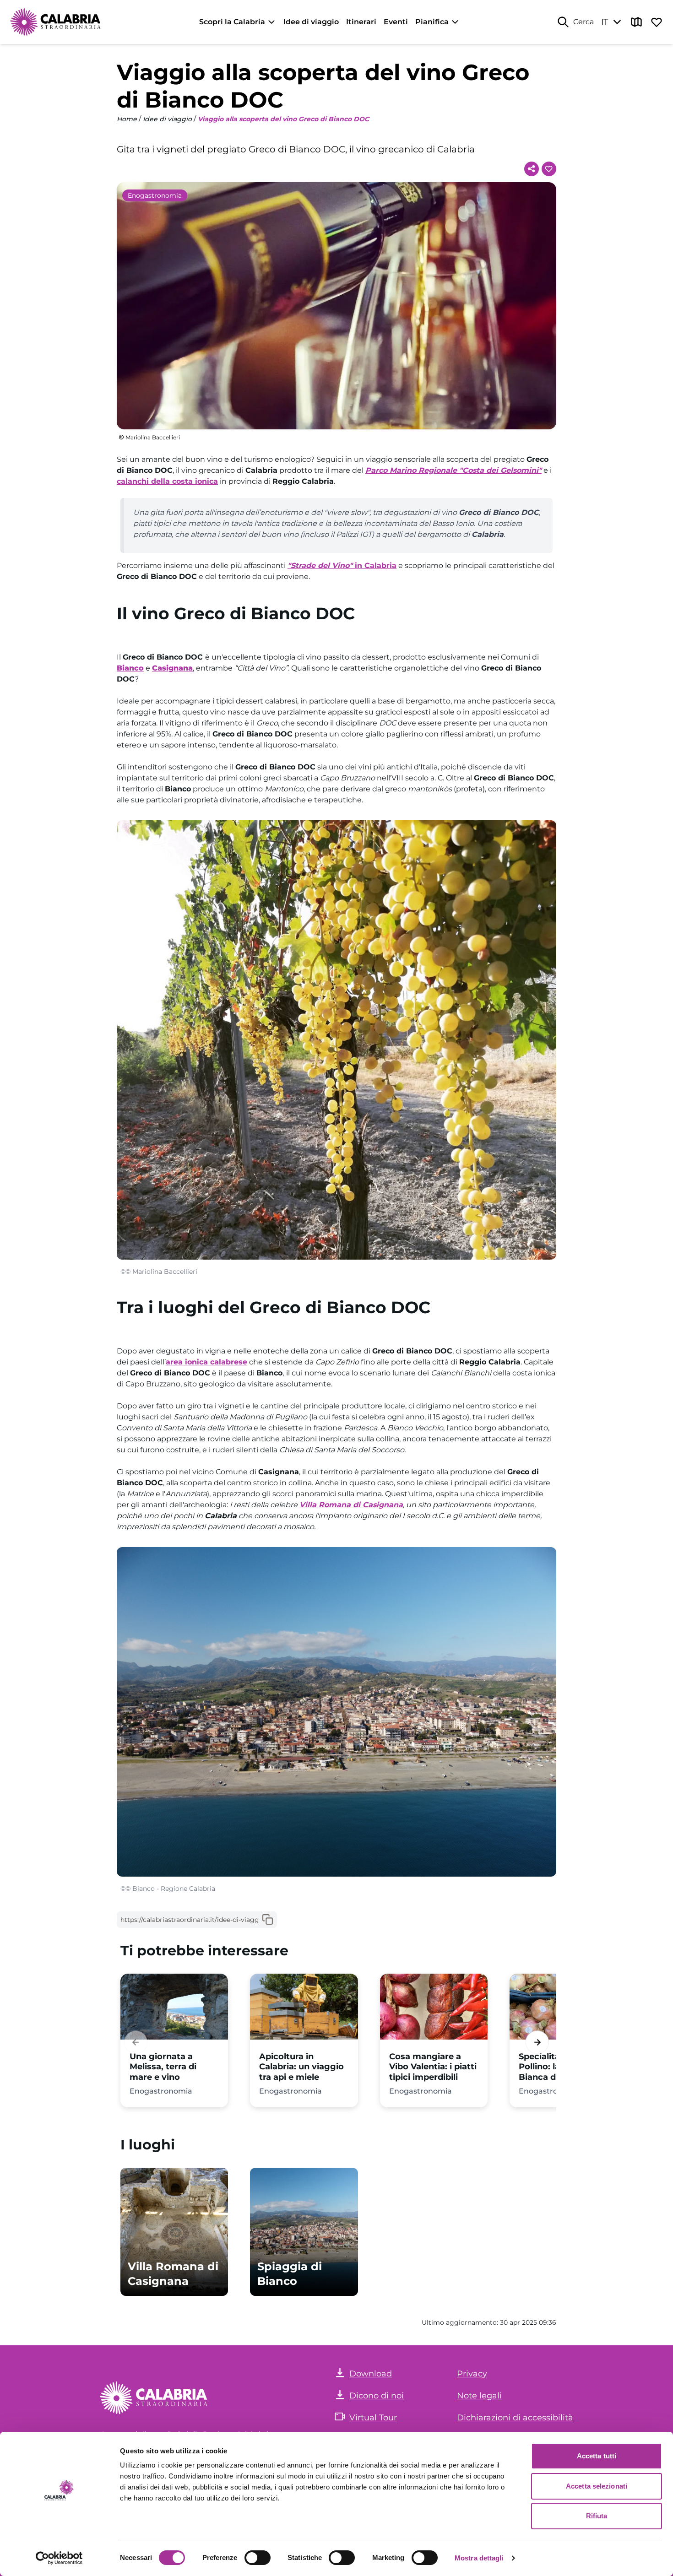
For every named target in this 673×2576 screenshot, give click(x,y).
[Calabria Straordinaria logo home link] (56, 22)
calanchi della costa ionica (167, 481)
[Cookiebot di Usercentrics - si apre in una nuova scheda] (59, 2558)
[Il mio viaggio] (657, 22)
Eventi (396, 22)
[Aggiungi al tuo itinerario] (549, 169)
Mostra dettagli (479, 2558)
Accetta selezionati (597, 2486)
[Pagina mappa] (636, 22)
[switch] (258, 2558)
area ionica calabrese (206, 1362)
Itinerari (361, 22)
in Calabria (342, 566)
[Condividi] (532, 169)
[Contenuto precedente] (136, 2042)
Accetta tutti (597, 2456)
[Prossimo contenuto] (537, 2042)
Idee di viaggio (311, 22)
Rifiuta (597, 2516)
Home (127, 119)
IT (605, 22)
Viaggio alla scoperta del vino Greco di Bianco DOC (283, 119)
